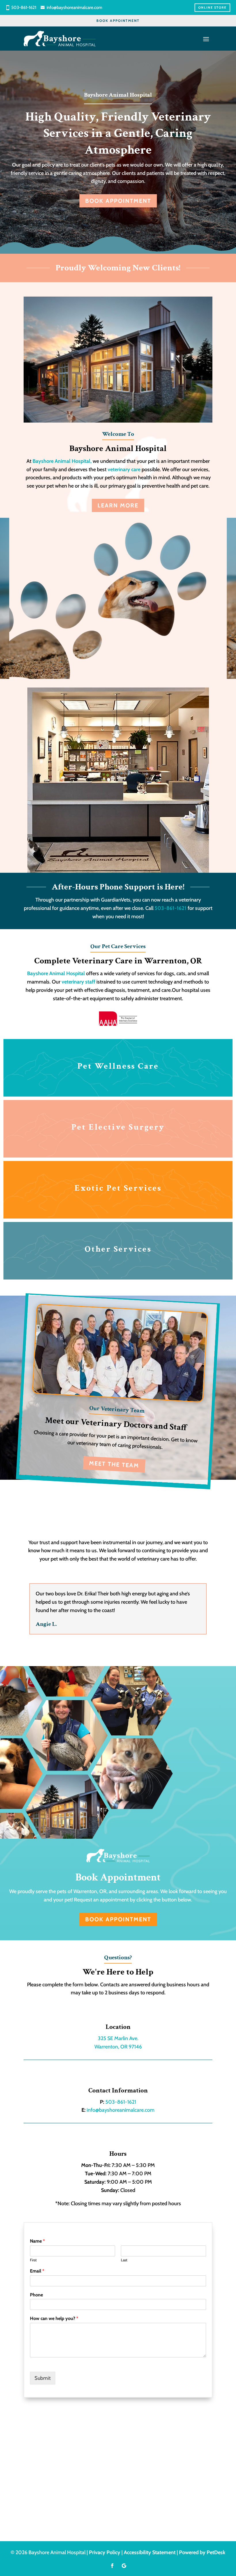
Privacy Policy (105, 2552)
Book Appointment (118, 21)
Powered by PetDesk (202, 2552)
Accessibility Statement (150, 2552)
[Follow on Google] (124, 2566)
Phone (36, 2295)
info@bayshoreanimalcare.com (74, 7)
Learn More (118, 505)
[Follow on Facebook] (112, 2566)
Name (37, 2241)
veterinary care (124, 469)
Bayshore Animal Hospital (56, 973)
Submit (43, 2378)
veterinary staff (78, 982)
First (33, 2260)
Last (124, 2260)
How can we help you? (54, 2318)
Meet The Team (114, 1464)
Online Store (212, 7)
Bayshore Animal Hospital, (63, 461)
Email (37, 2271)
